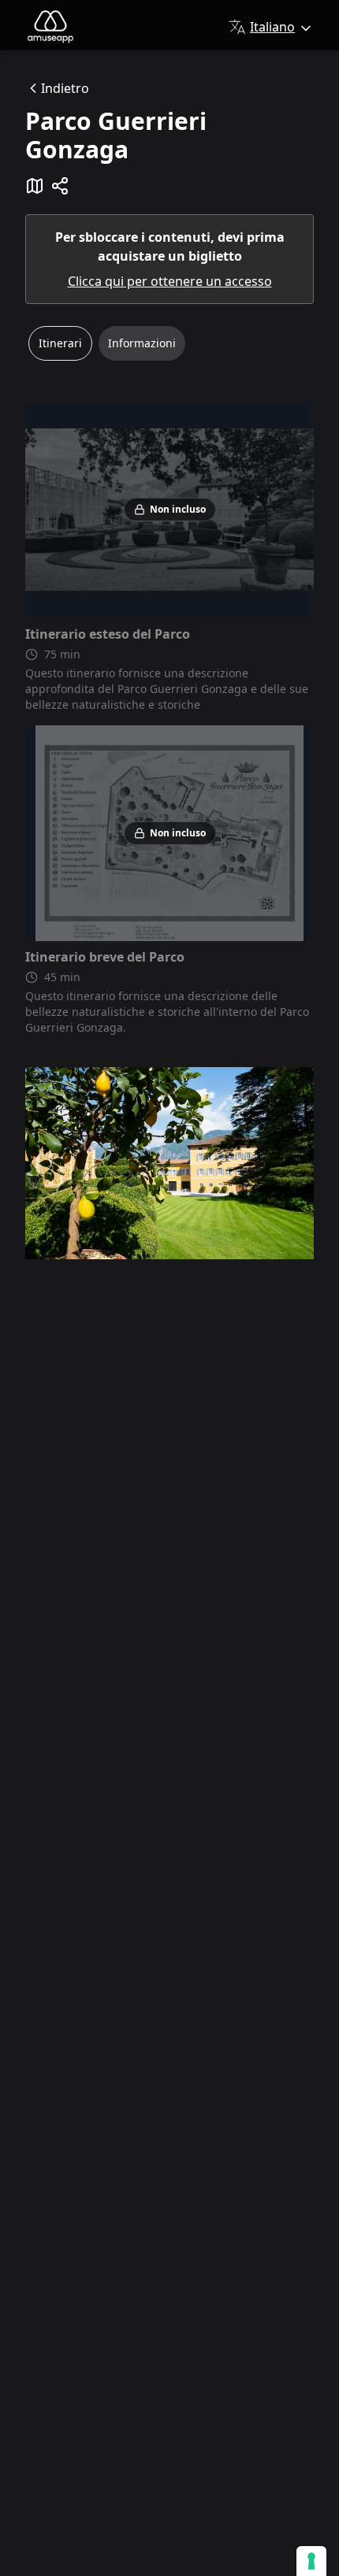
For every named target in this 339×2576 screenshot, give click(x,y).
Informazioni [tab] (142, 343)
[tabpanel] (169, 719)
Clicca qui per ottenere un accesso (170, 281)
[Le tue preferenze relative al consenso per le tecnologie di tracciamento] (311, 2561)
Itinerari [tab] (60, 343)
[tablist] (169, 350)
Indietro (65, 88)
